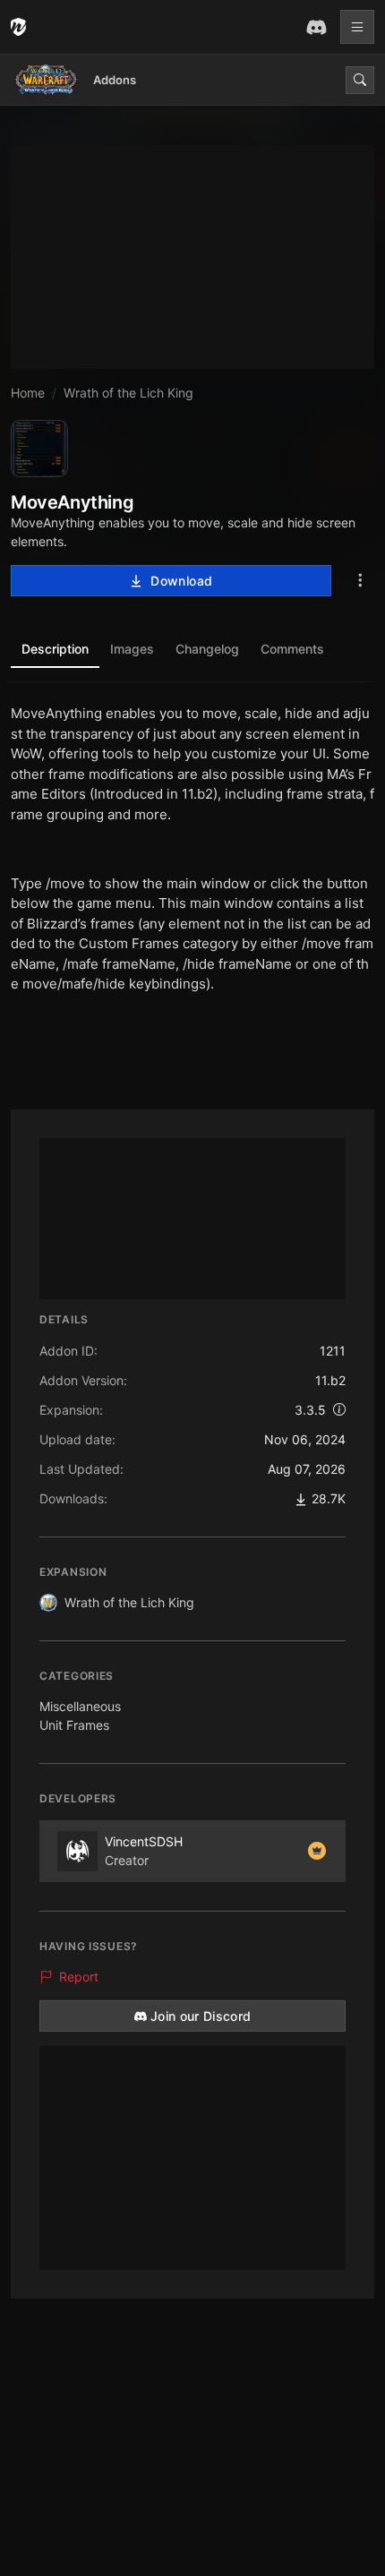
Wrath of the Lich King (129, 1602)
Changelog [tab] (207, 649)
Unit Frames (74, 1725)
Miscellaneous (80, 1706)
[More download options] (360, 581)
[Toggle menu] (357, 27)
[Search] (360, 80)
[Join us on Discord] (316, 27)
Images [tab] (132, 649)
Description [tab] (55, 649)
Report (79, 1977)
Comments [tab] (292, 649)
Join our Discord (201, 2016)
